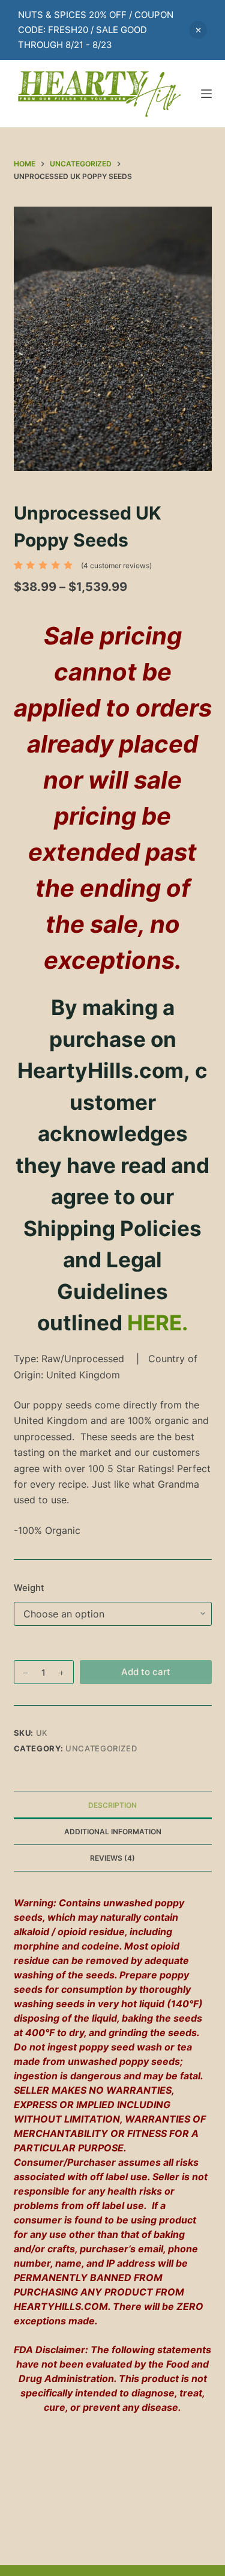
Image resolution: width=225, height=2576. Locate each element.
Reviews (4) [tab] (112, 1858)
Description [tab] (112, 1805)
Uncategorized (101, 1748)
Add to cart (146, 1672)
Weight (29, 1588)
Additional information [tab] (113, 1832)
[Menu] (206, 94)
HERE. (157, 1323)
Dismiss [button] (198, 30)
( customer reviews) (116, 565)
